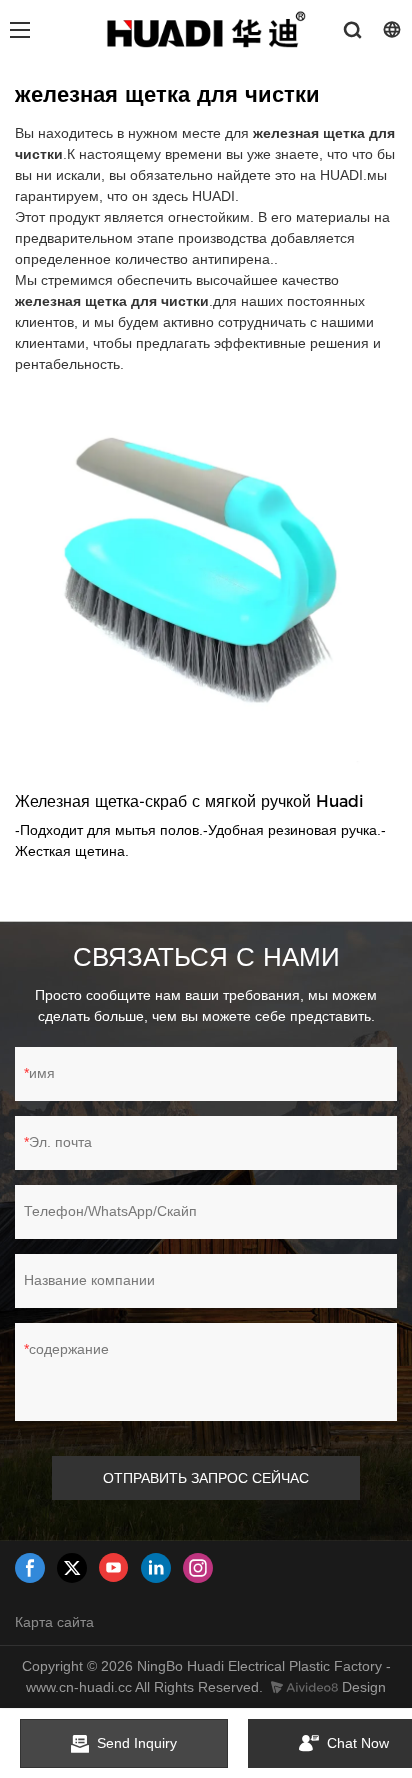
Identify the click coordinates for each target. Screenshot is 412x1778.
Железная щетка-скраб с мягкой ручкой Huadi (189, 801)
